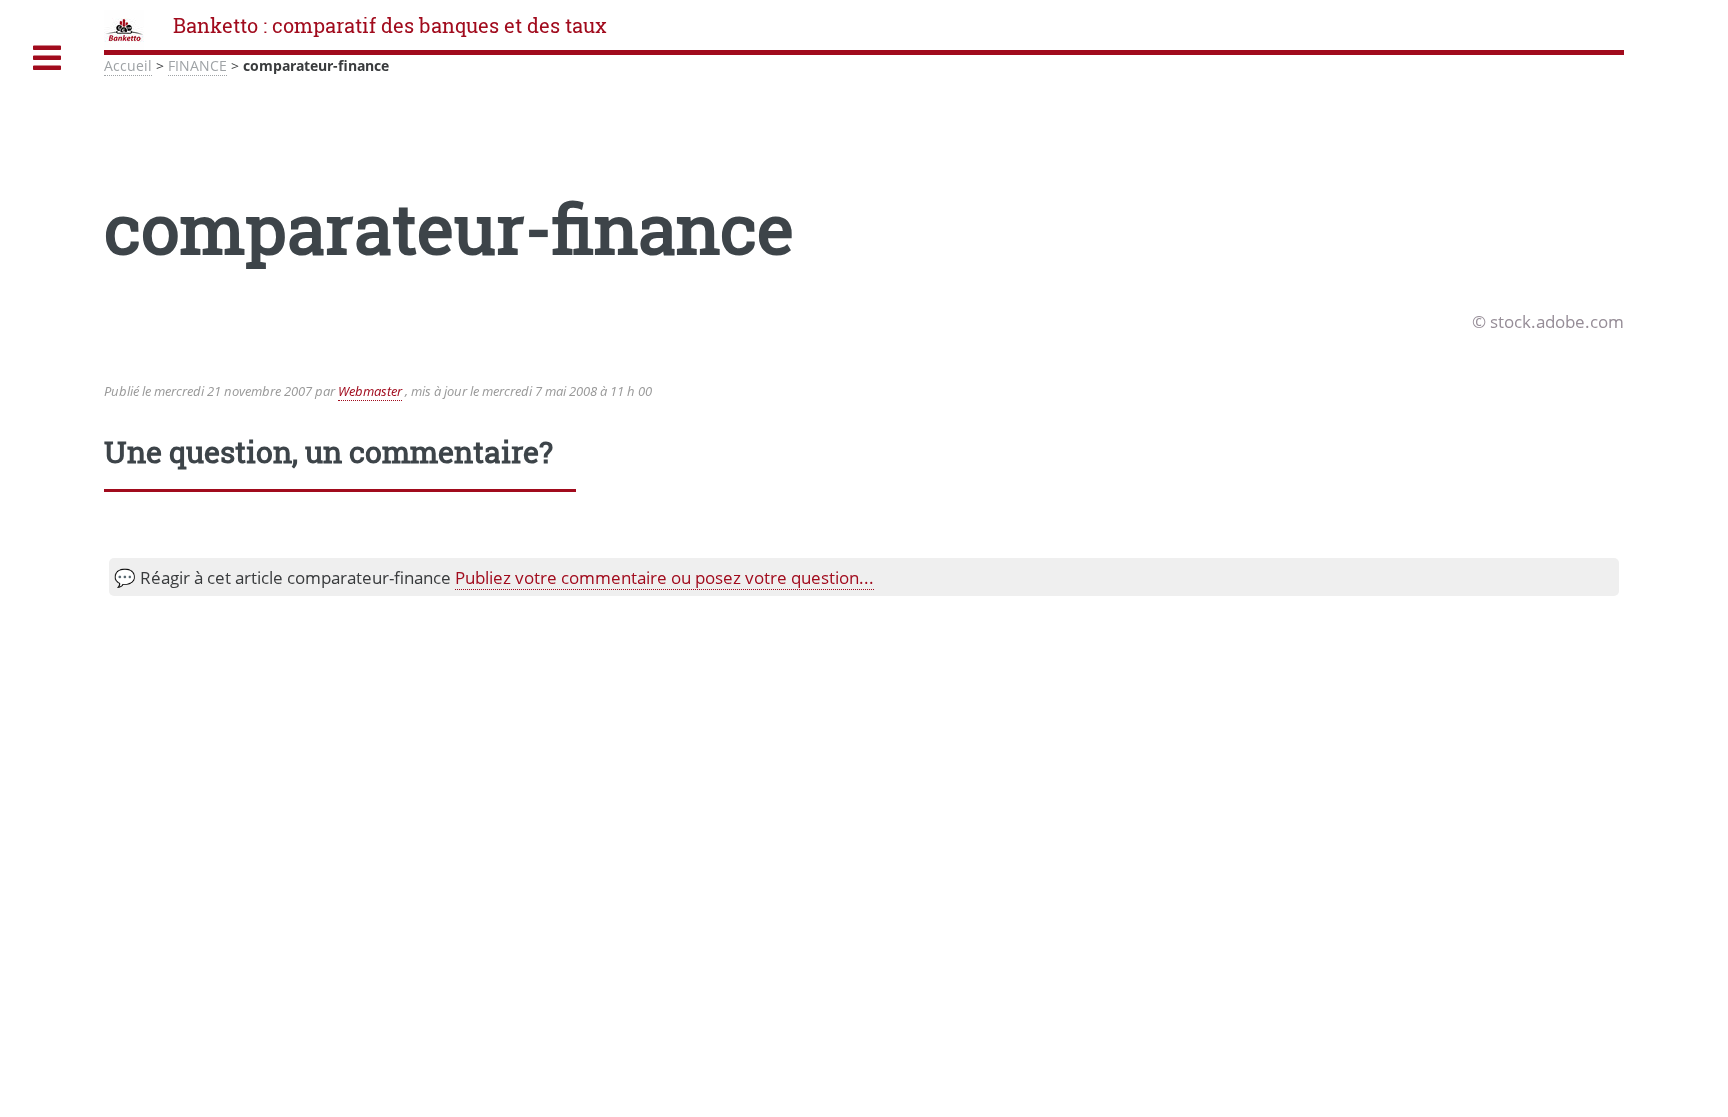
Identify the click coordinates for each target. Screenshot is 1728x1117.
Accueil (128, 65)
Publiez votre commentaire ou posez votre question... (664, 577)
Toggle (47, 58)
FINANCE (197, 65)
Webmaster (370, 391)
